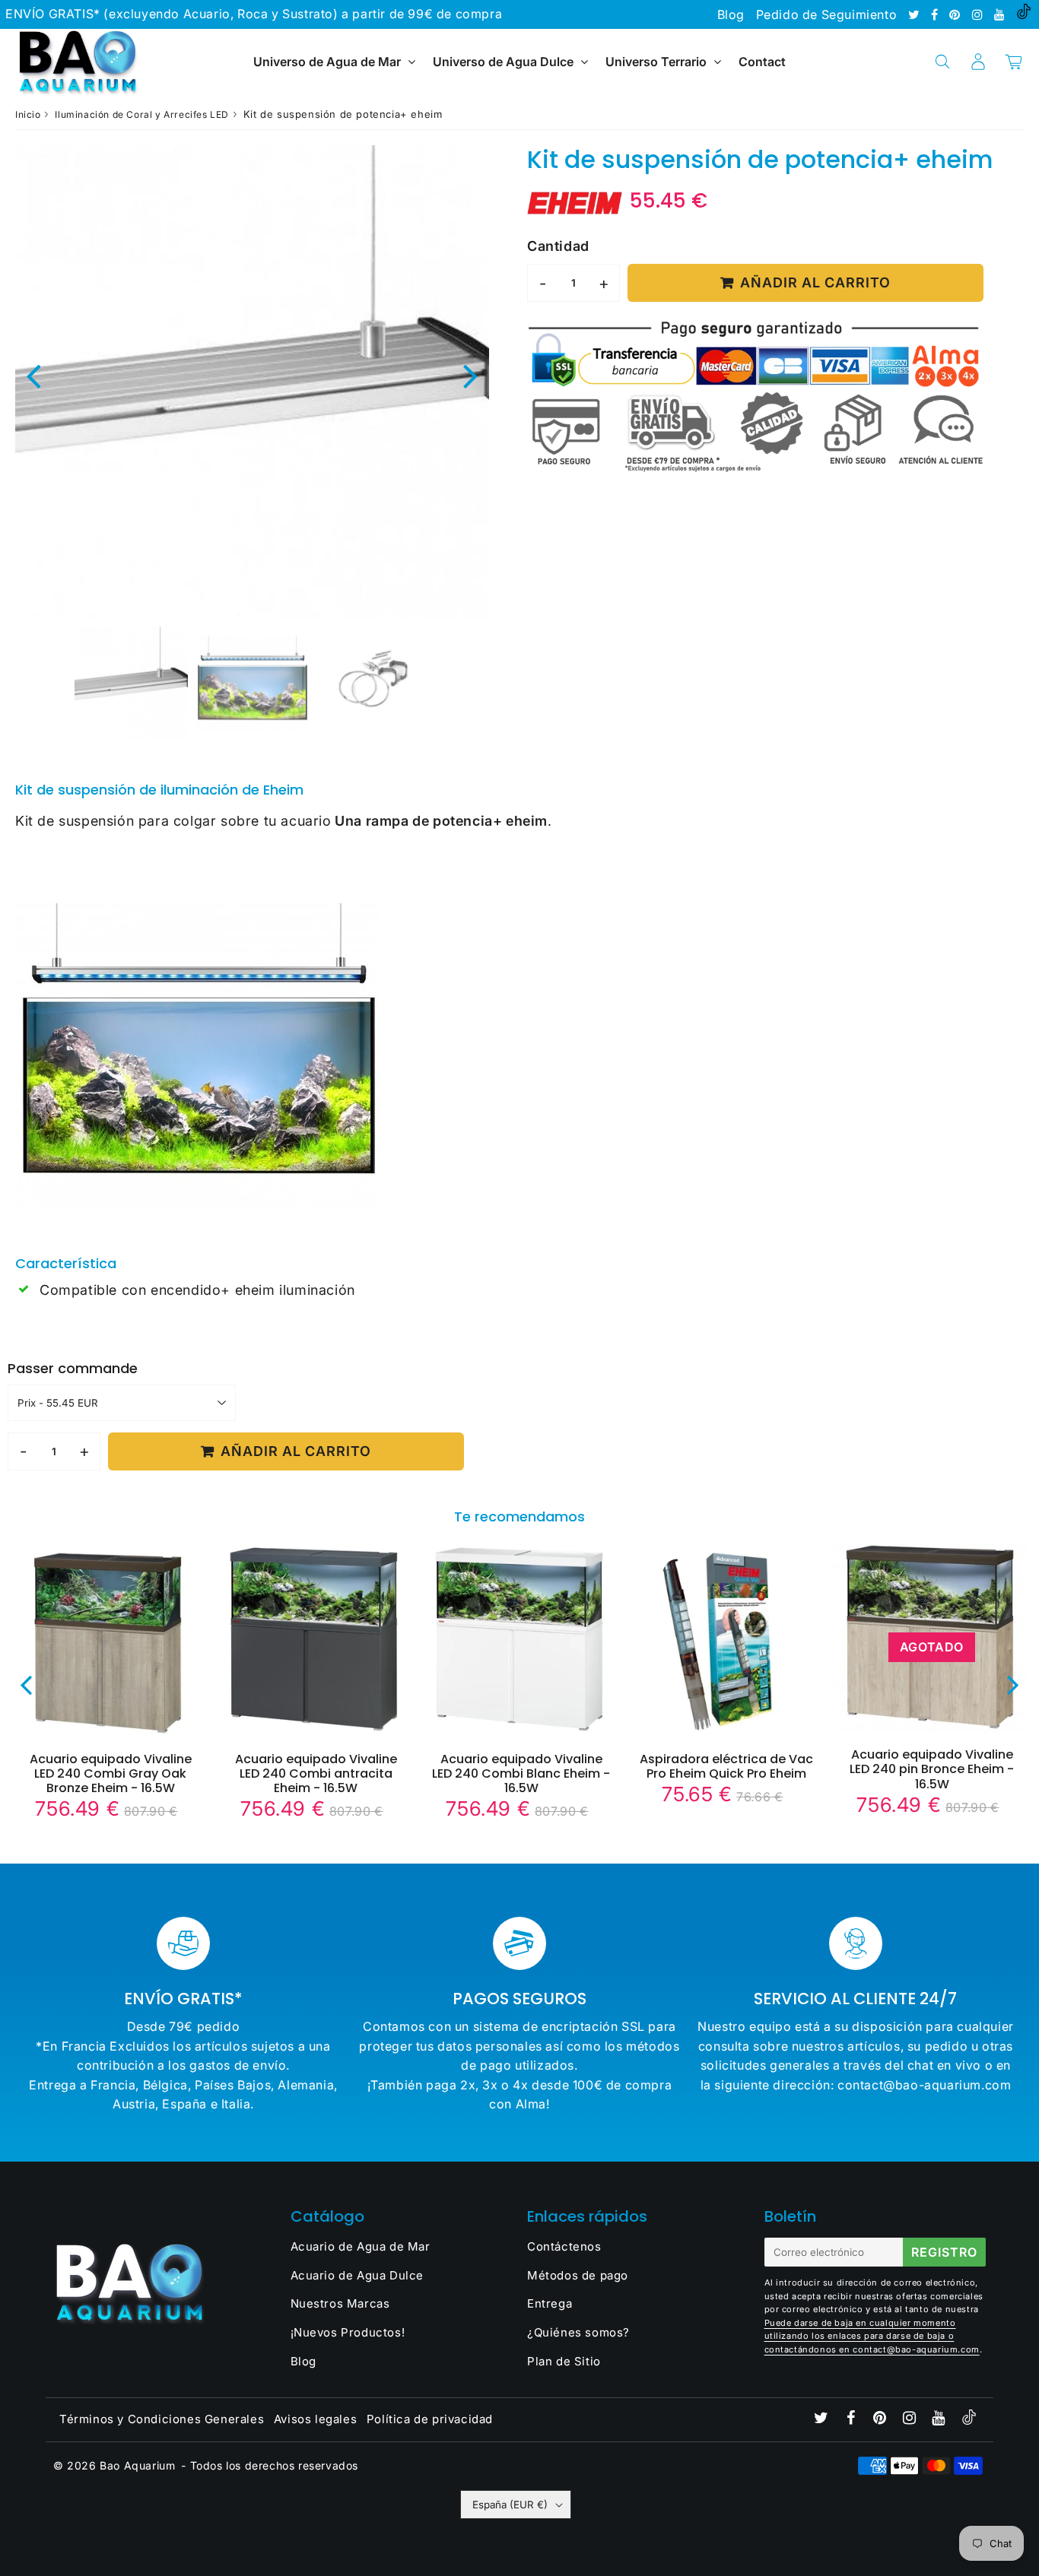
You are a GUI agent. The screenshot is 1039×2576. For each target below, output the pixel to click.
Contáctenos (564, 2246)
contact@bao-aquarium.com (916, 2349)
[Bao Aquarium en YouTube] (1001, 14)
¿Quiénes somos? (578, 2332)
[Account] (978, 62)
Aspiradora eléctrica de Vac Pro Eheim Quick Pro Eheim (726, 1766)
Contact (762, 62)
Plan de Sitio (564, 2361)
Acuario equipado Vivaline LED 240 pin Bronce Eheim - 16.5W (932, 1769)
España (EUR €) (510, 2505)
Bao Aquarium (137, 2465)
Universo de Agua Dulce (503, 62)
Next (471, 375)
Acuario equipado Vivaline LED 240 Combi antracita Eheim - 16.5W (316, 1773)
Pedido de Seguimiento (827, 14)
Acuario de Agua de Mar (361, 2246)
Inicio (28, 114)
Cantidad (558, 246)
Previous (33, 375)
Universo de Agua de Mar (327, 62)
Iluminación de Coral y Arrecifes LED (142, 114)
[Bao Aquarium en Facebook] (936, 14)
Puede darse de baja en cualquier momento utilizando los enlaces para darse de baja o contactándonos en (860, 2336)
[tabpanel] (131, 683)
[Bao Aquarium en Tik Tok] (1024, 14)
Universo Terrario (656, 62)
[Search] (942, 62)
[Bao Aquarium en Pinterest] (956, 14)
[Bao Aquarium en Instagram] (979, 14)
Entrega (550, 2303)
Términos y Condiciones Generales (162, 2419)
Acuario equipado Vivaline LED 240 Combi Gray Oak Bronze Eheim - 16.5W (111, 1773)
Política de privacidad (430, 2419)
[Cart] (1014, 62)
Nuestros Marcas (340, 2303)
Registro (944, 2252)
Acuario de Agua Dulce (357, 2275)
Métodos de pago (578, 2275)
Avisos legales (315, 2419)
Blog (731, 14)
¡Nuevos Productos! (348, 2332)
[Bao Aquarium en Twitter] (916, 14)
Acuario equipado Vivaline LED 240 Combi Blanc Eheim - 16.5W (521, 1773)
